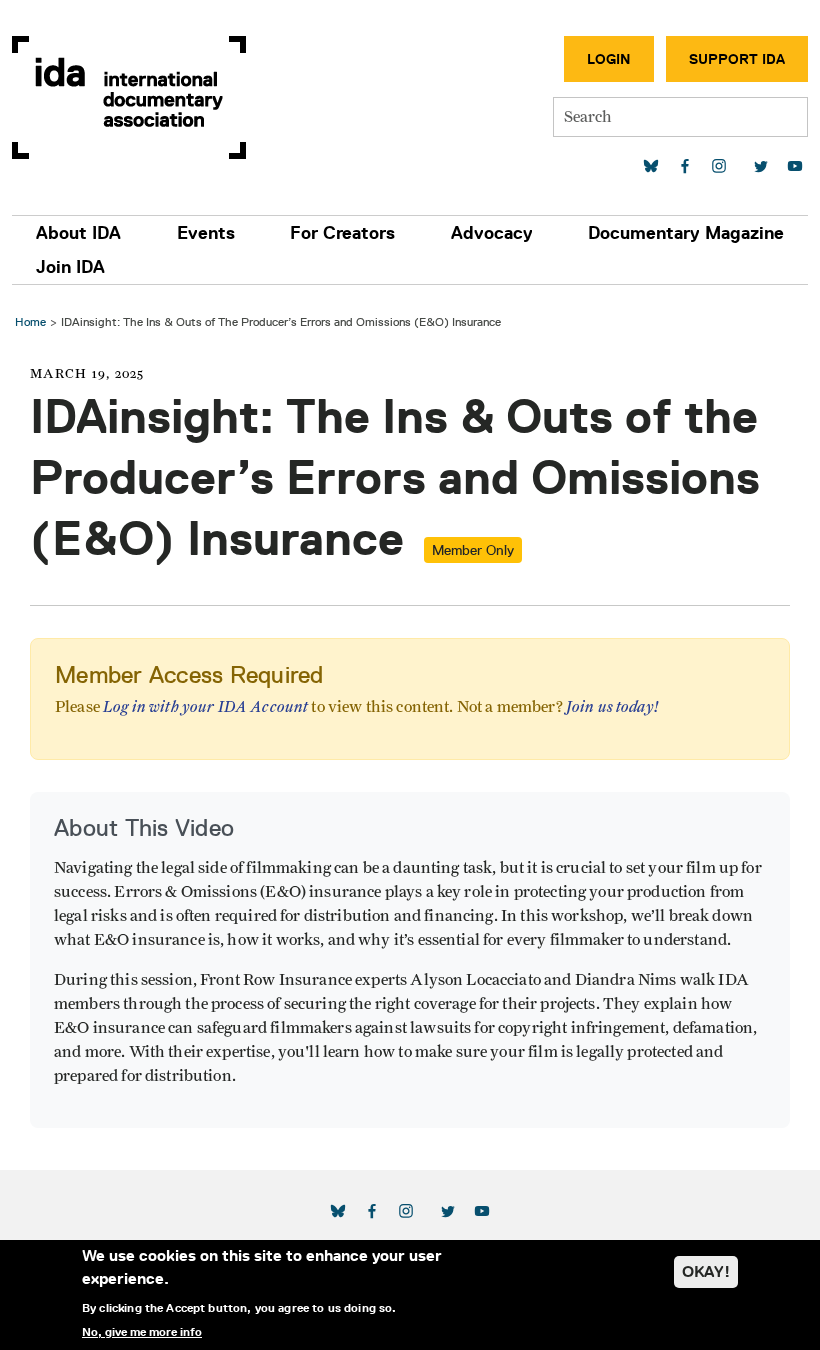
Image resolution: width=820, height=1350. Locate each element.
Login (609, 59)
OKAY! (706, 1271)
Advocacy (492, 233)
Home (30, 321)
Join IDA (70, 267)
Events (206, 233)
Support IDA (737, 59)
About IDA (78, 233)
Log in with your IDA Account (205, 706)
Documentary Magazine (686, 233)
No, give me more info (142, 1332)
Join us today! (612, 706)
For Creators (342, 233)
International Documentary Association (129, 97)
